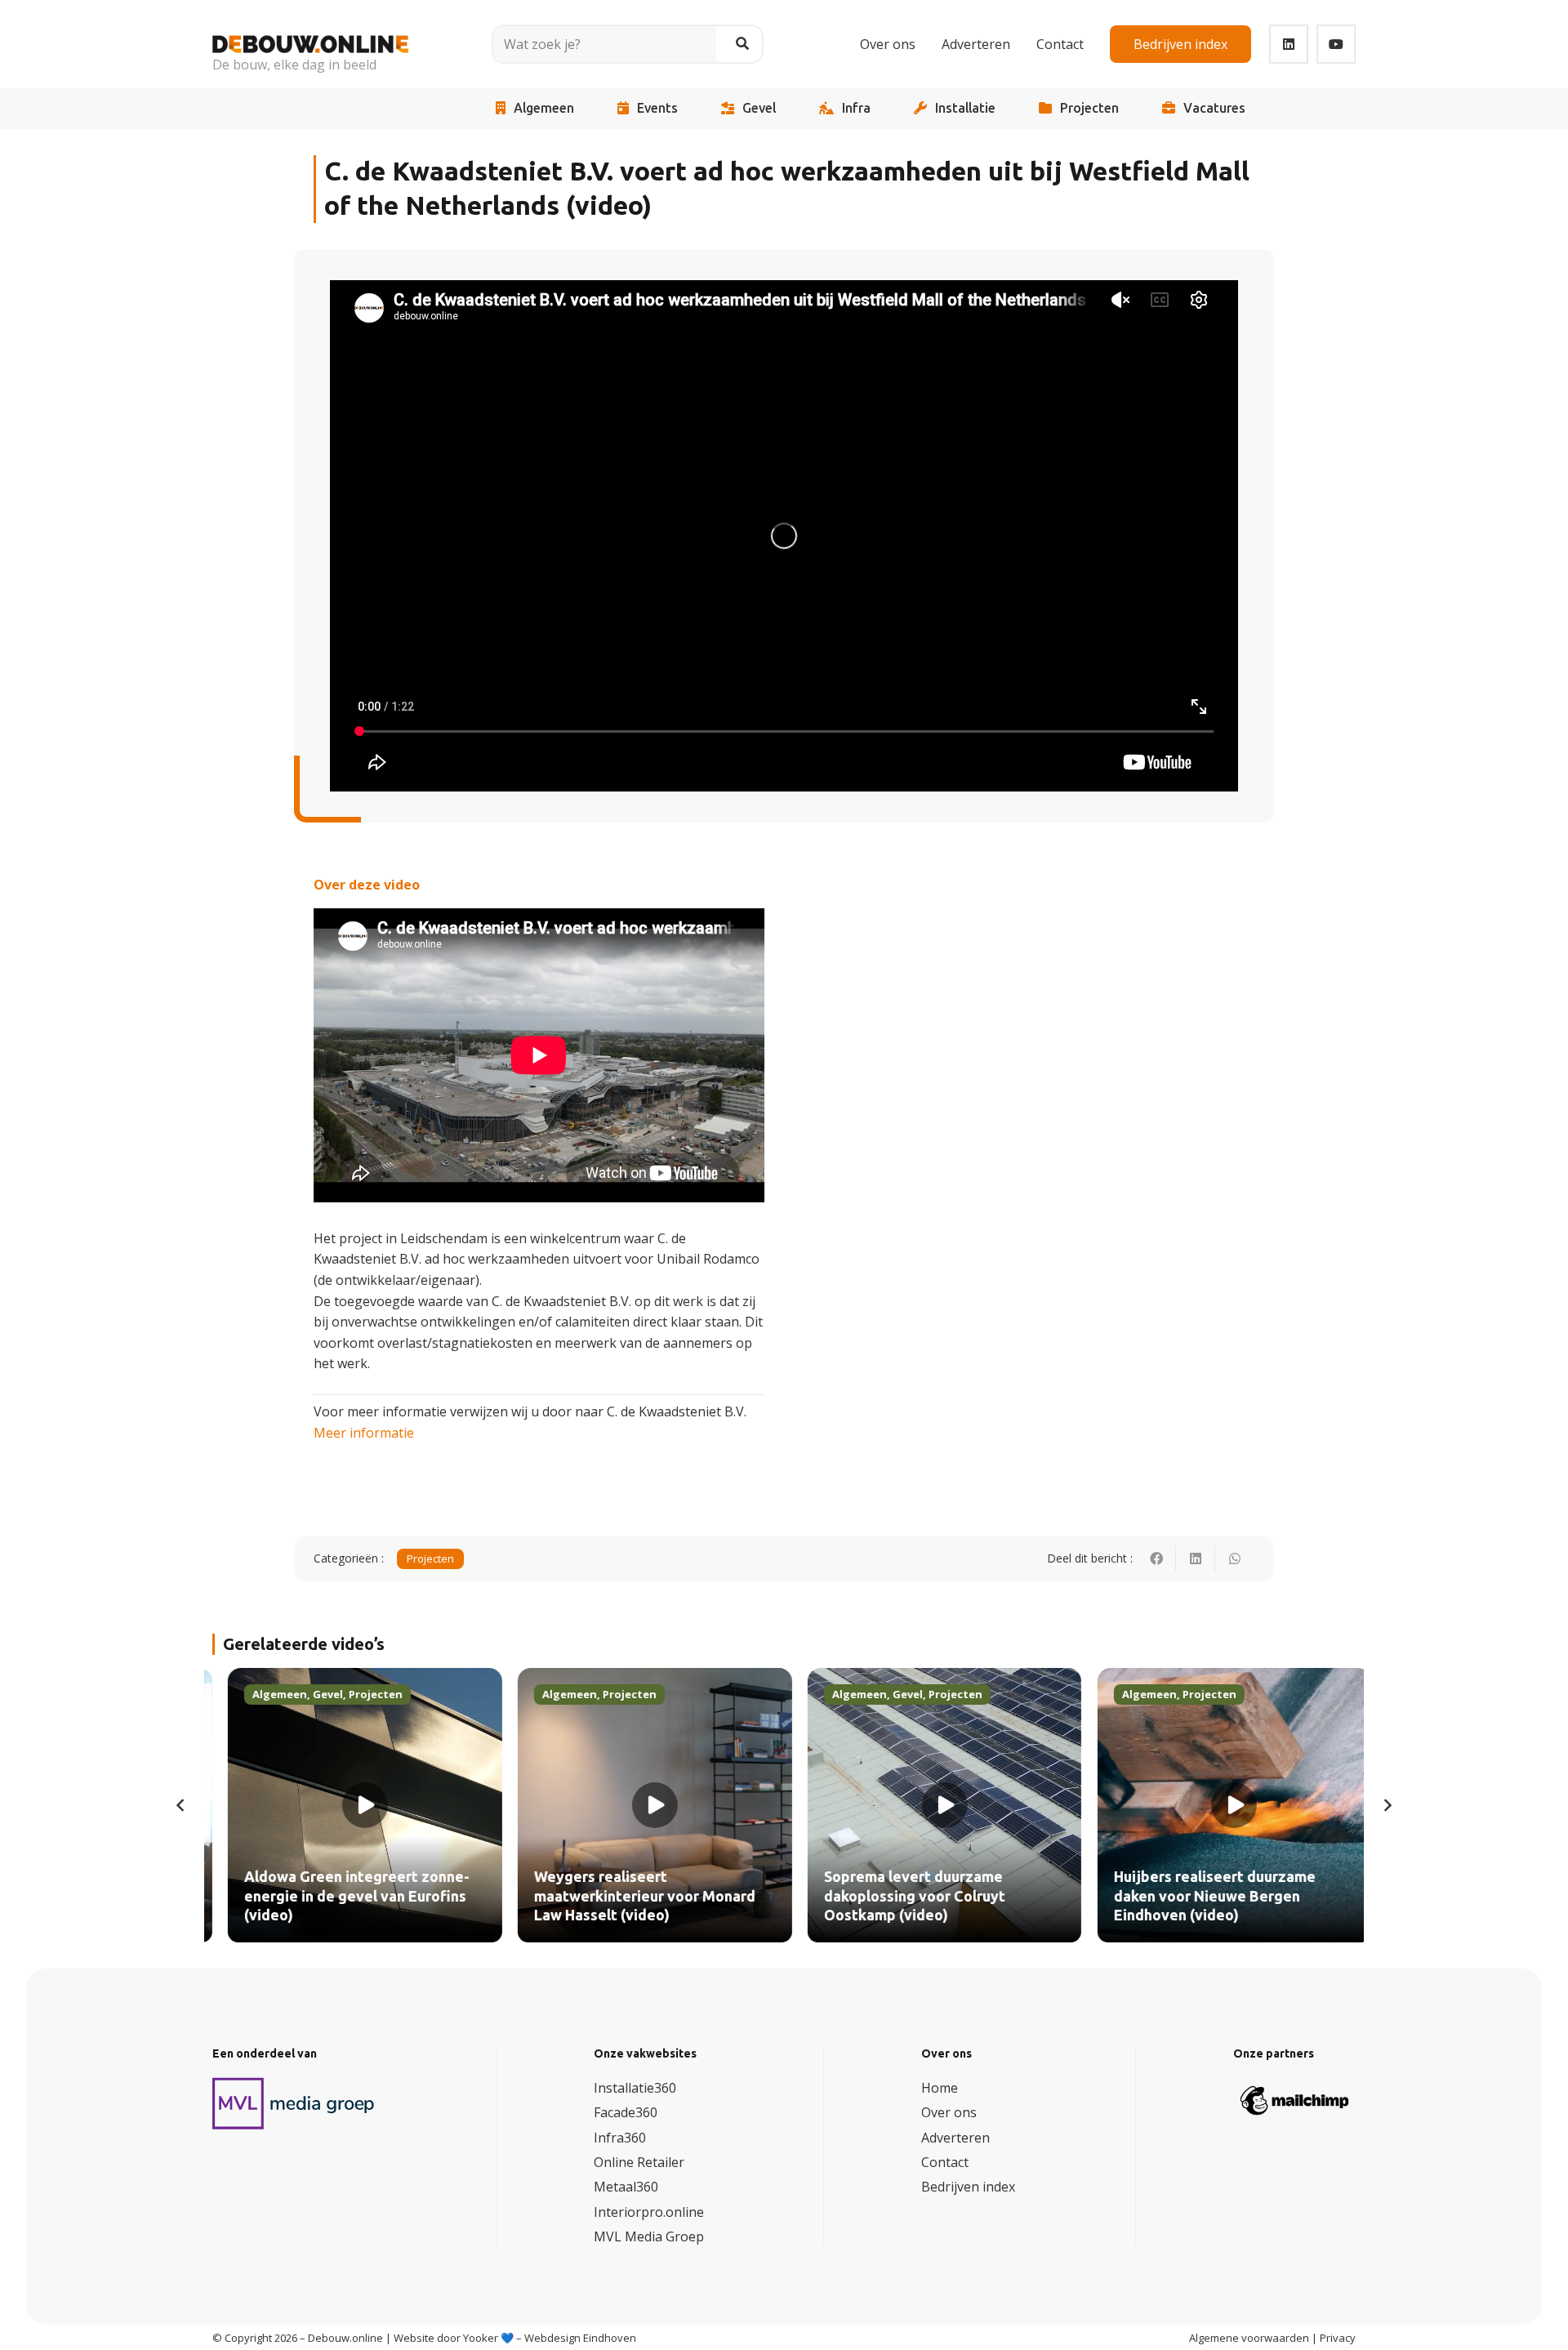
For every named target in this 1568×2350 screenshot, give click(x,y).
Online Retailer (639, 2162)
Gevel (759, 108)
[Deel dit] (1156, 1558)
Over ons (949, 2112)
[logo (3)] (294, 2103)
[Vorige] (181, 1805)
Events (657, 108)
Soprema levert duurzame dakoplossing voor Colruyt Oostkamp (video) (899, 1896)
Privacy (1338, 2338)
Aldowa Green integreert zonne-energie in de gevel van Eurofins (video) (341, 1896)
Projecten (1089, 108)
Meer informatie (364, 1433)
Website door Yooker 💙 (454, 2338)
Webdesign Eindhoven (580, 2338)
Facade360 (626, 2112)
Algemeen (544, 108)
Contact (945, 2162)
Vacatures (1214, 108)
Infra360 (620, 2138)
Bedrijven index (968, 2187)
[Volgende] (1387, 1805)
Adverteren (955, 2138)
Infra (856, 108)
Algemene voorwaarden (1249, 2338)
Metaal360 (626, 2187)
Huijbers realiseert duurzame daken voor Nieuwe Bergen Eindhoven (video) (1199, 1896)
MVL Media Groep (649, 2236)
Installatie (965, 108)
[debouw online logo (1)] (310, 32)
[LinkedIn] (1289, 44)
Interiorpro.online (649, 2212)
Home (940, 2088)
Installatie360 (635, 2088)
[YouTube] (1336, 44)
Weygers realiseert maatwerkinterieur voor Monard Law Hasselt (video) (629, 1896)
